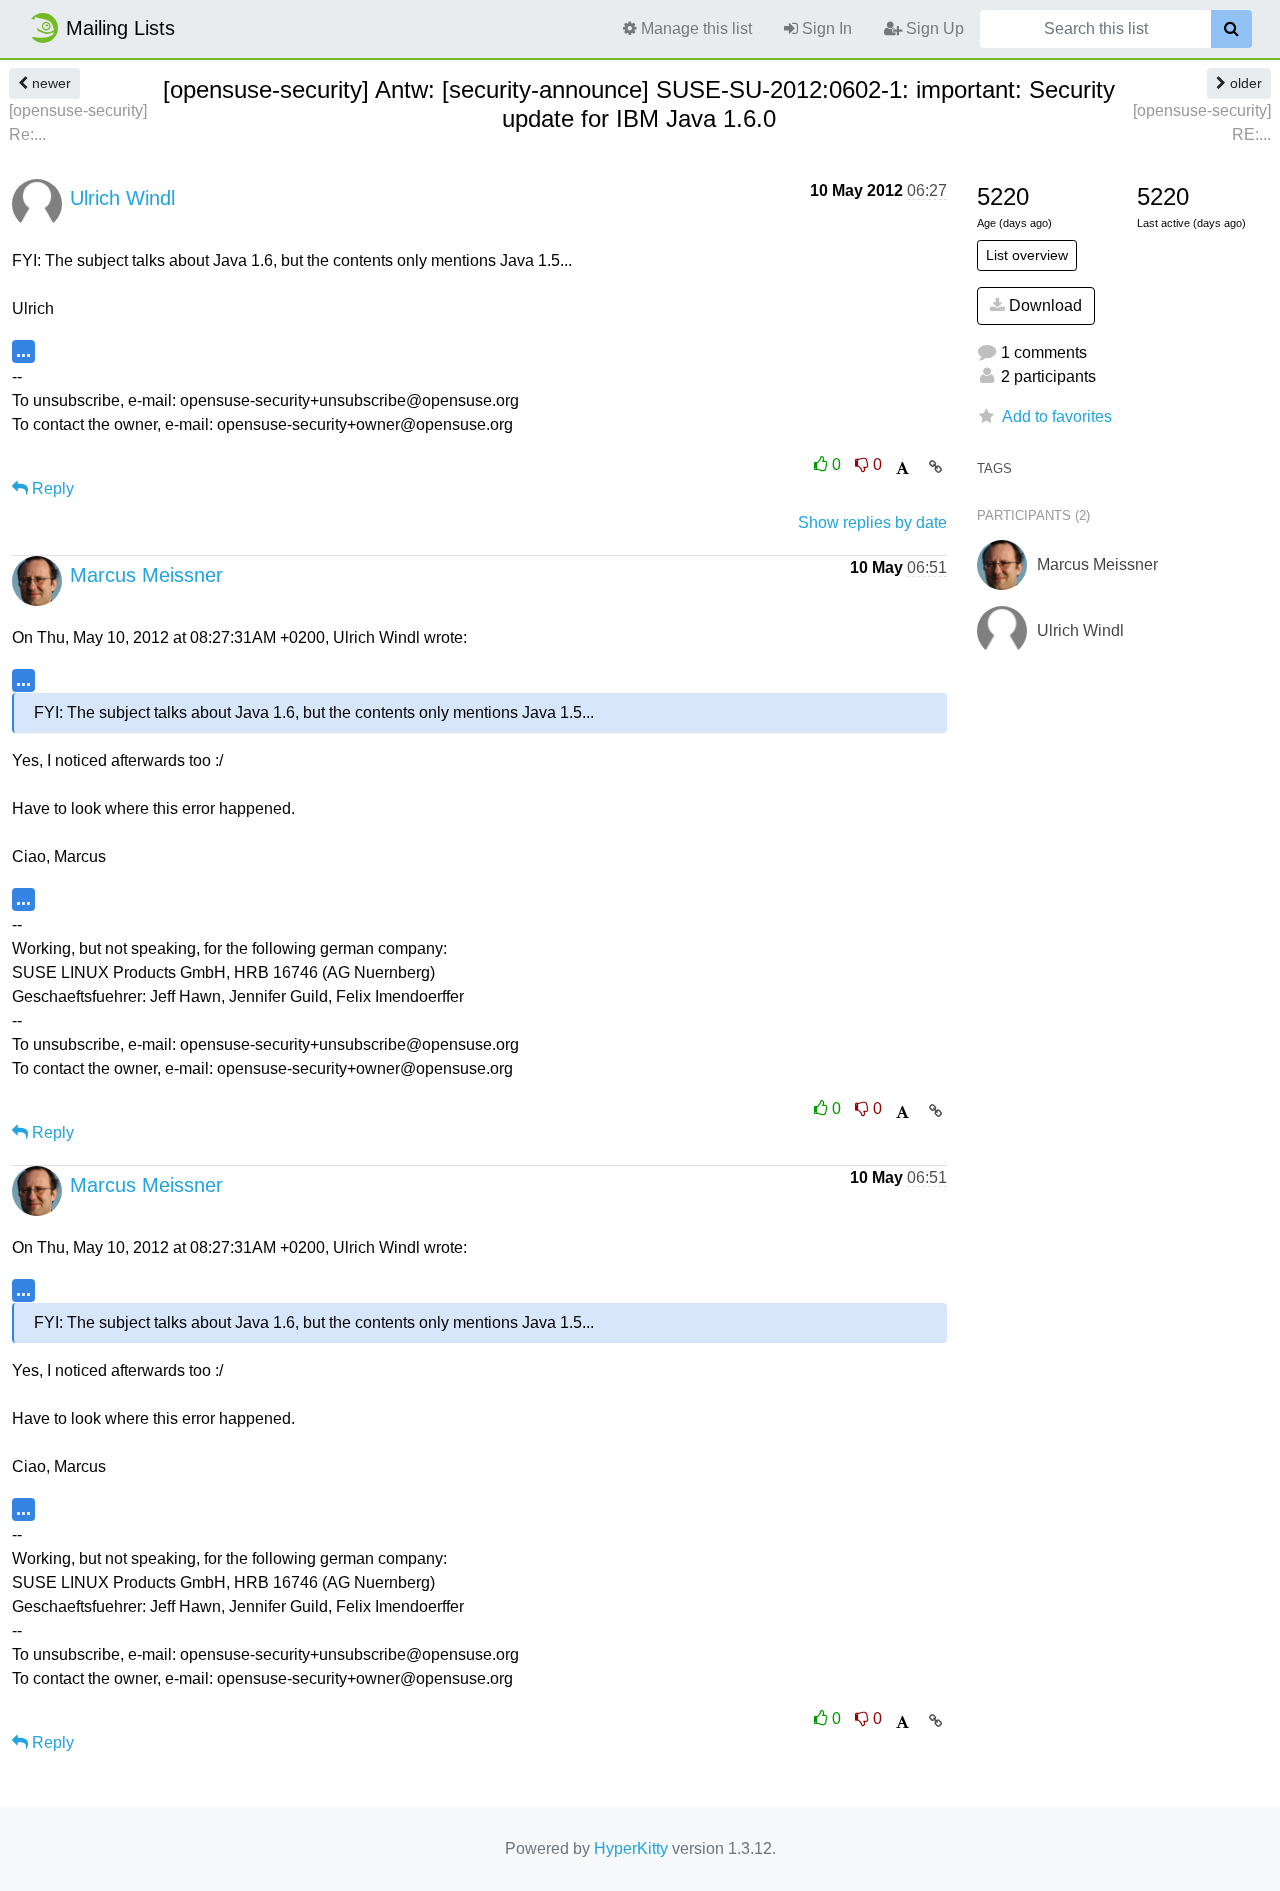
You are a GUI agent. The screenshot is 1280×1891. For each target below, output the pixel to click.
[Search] (1231, 29)
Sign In (825, 28)
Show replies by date (872, 522)
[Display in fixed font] (902, 468)
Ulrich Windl (122, 198)
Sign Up (933, 28)
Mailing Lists (120, 28)
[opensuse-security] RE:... (1202, 122)
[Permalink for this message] (935, 467)
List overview (1027, 255)
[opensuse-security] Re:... (78, 122)
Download (1043, 305)
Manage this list (694, 28)
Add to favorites (1057, 416)
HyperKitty (631, 1848)
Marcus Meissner (146, 575)
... (23, 350)
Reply (51, 488)
